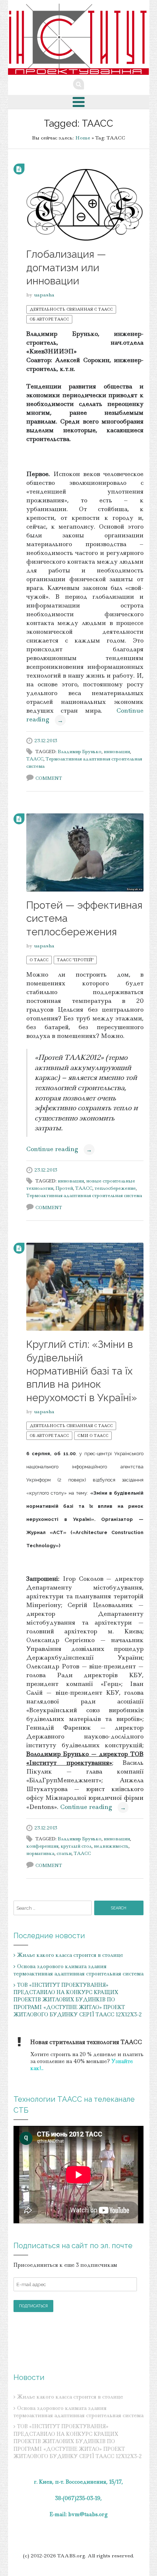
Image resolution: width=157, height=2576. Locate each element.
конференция (42, 1846)
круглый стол (76, 1846)
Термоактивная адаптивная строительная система (84, 1195)
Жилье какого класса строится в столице (70, 1955)
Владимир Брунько (80, 752)
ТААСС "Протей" (75, 960)
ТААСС (35, 759)
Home (83, 138)
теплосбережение (115, 1188)
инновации (117, 752)
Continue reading (59, 1149)
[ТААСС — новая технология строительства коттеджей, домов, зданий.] (79, 39)
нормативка (40, 1853)
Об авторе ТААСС (49, 319)
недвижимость (111, 1846)
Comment (49, 778)
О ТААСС (39, 960)
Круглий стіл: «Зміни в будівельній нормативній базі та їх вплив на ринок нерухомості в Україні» (82, 1371)
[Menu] (79, 102)
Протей (64, 1188)
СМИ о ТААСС (93, 1435)
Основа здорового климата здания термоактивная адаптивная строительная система (78, 1970)
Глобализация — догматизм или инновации (66, 268)
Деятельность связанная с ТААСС (71, 309)
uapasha (44, 295)
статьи (64, 1853)
